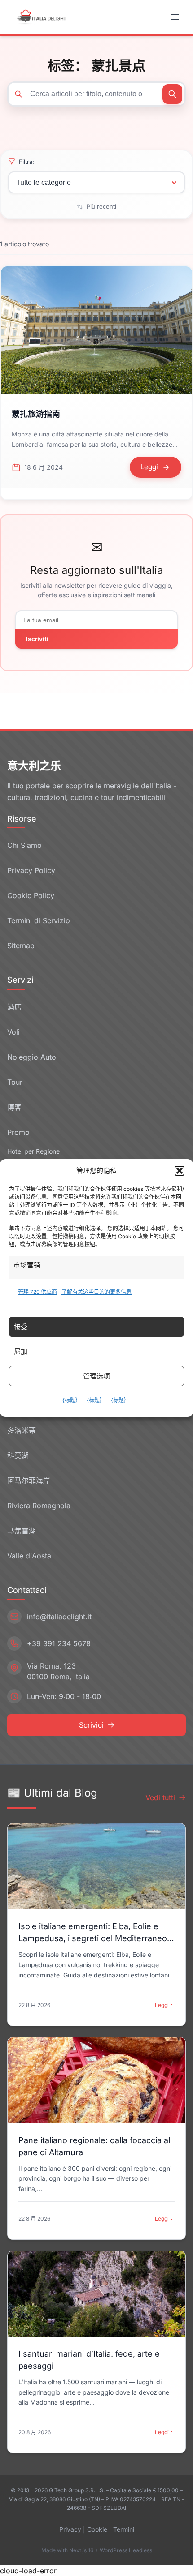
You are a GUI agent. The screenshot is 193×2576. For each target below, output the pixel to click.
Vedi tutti (160, 1797)
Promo (18, 1132)
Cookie (97, 2529)
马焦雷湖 (22, 1531)
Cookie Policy (31, 895)
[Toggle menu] (176, 17)
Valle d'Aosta (29, 1556)
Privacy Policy (31, 870)
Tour (15, 1082)
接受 (21, 1327)
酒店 (14, 1007)
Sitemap (21, 946)
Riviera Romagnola (39, 1506)
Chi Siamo (24, 845)
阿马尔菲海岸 (29, 1481)
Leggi (162, 2005)
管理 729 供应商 (37, 1292)
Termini (124, 2529)
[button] (180, 1171)
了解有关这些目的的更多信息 (96, 1292)
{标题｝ (72, 1400)
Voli (13, 1032)
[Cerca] (172, 94)
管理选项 (96, 1376)
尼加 (21, 1351)
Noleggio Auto (32, 1057)
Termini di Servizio (39, 920)
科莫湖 (18, 1455)
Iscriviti (37, 639)
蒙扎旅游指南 (36, 414)
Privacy (70, 2529)
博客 (14, 1107)
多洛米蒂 (22, 1430)
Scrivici (91, 1725)
